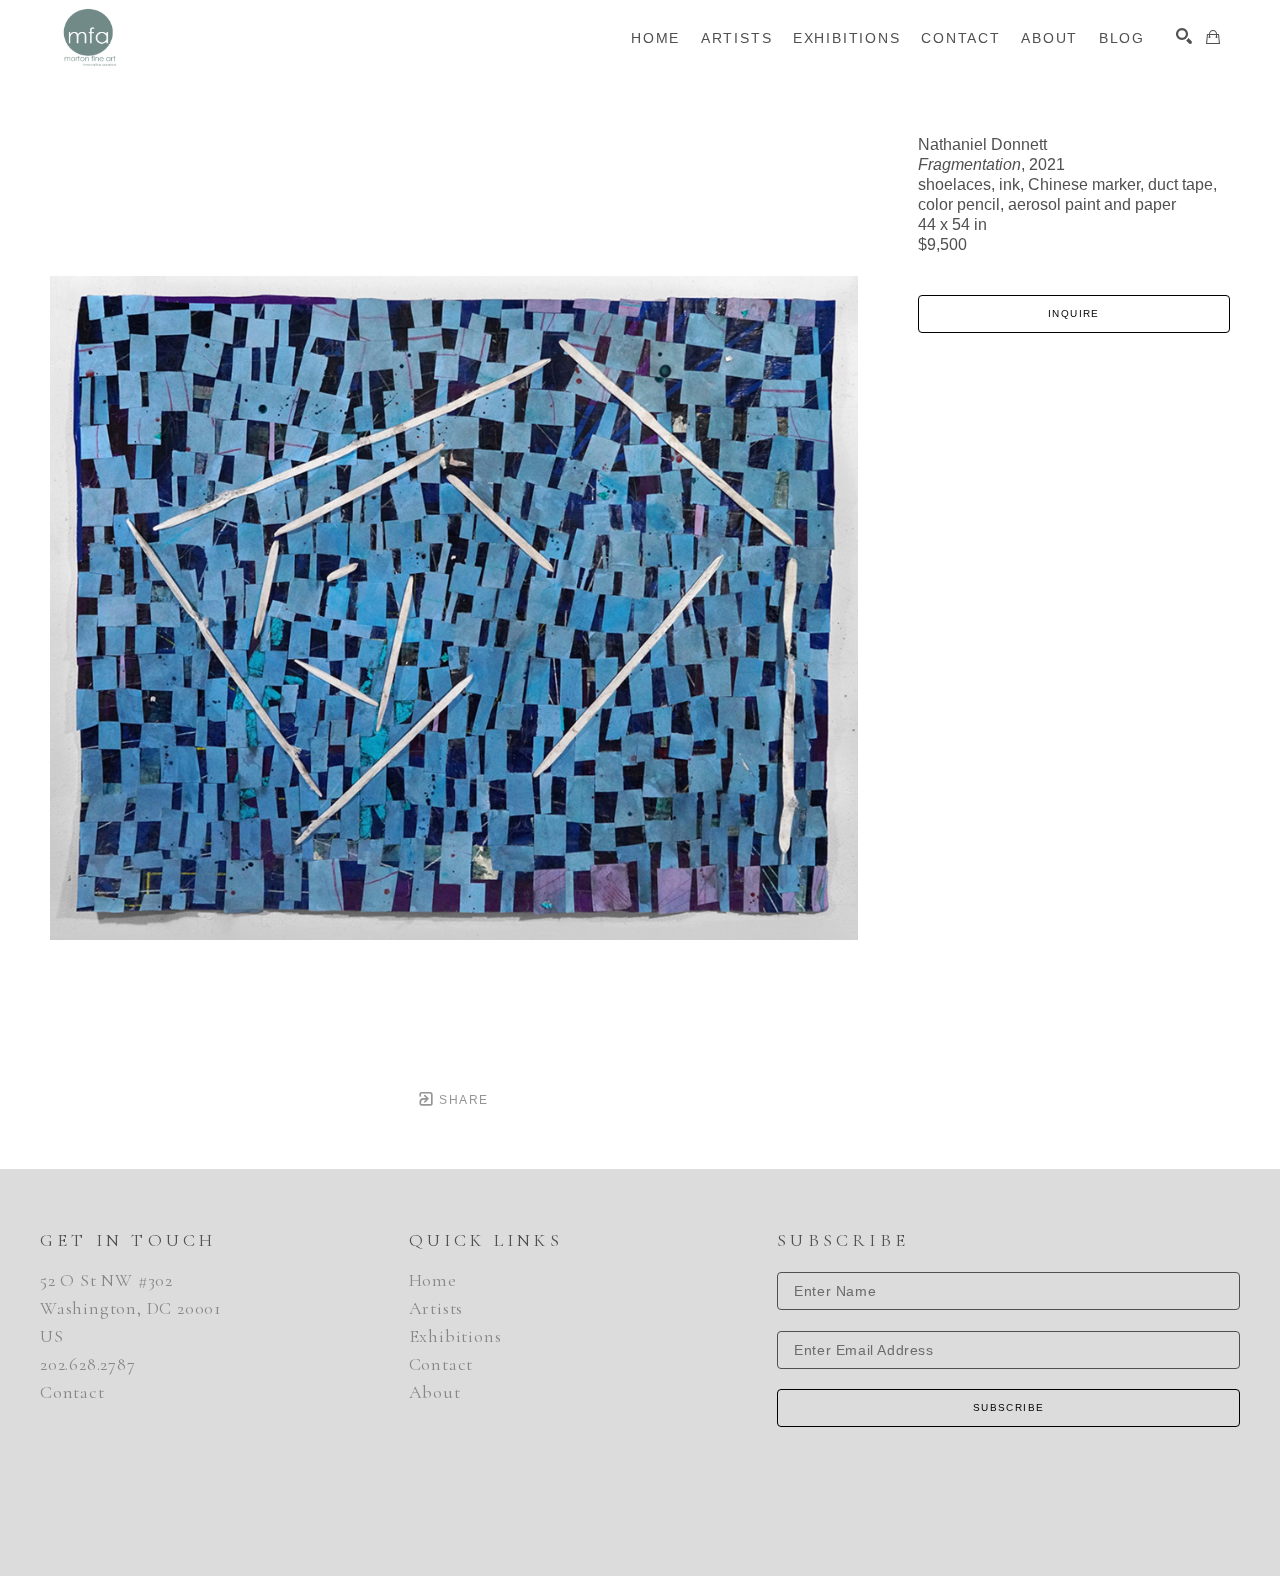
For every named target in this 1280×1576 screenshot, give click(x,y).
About (435, 1392)
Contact (72, 1392)
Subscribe (1009, 1407)
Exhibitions (455, 1336)
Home (433, 1280)
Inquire (1074, 313)
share (461, 1100)
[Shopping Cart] (1213, 37)
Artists (436, 1308)
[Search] (1184, 36)
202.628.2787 (88, 1364)
